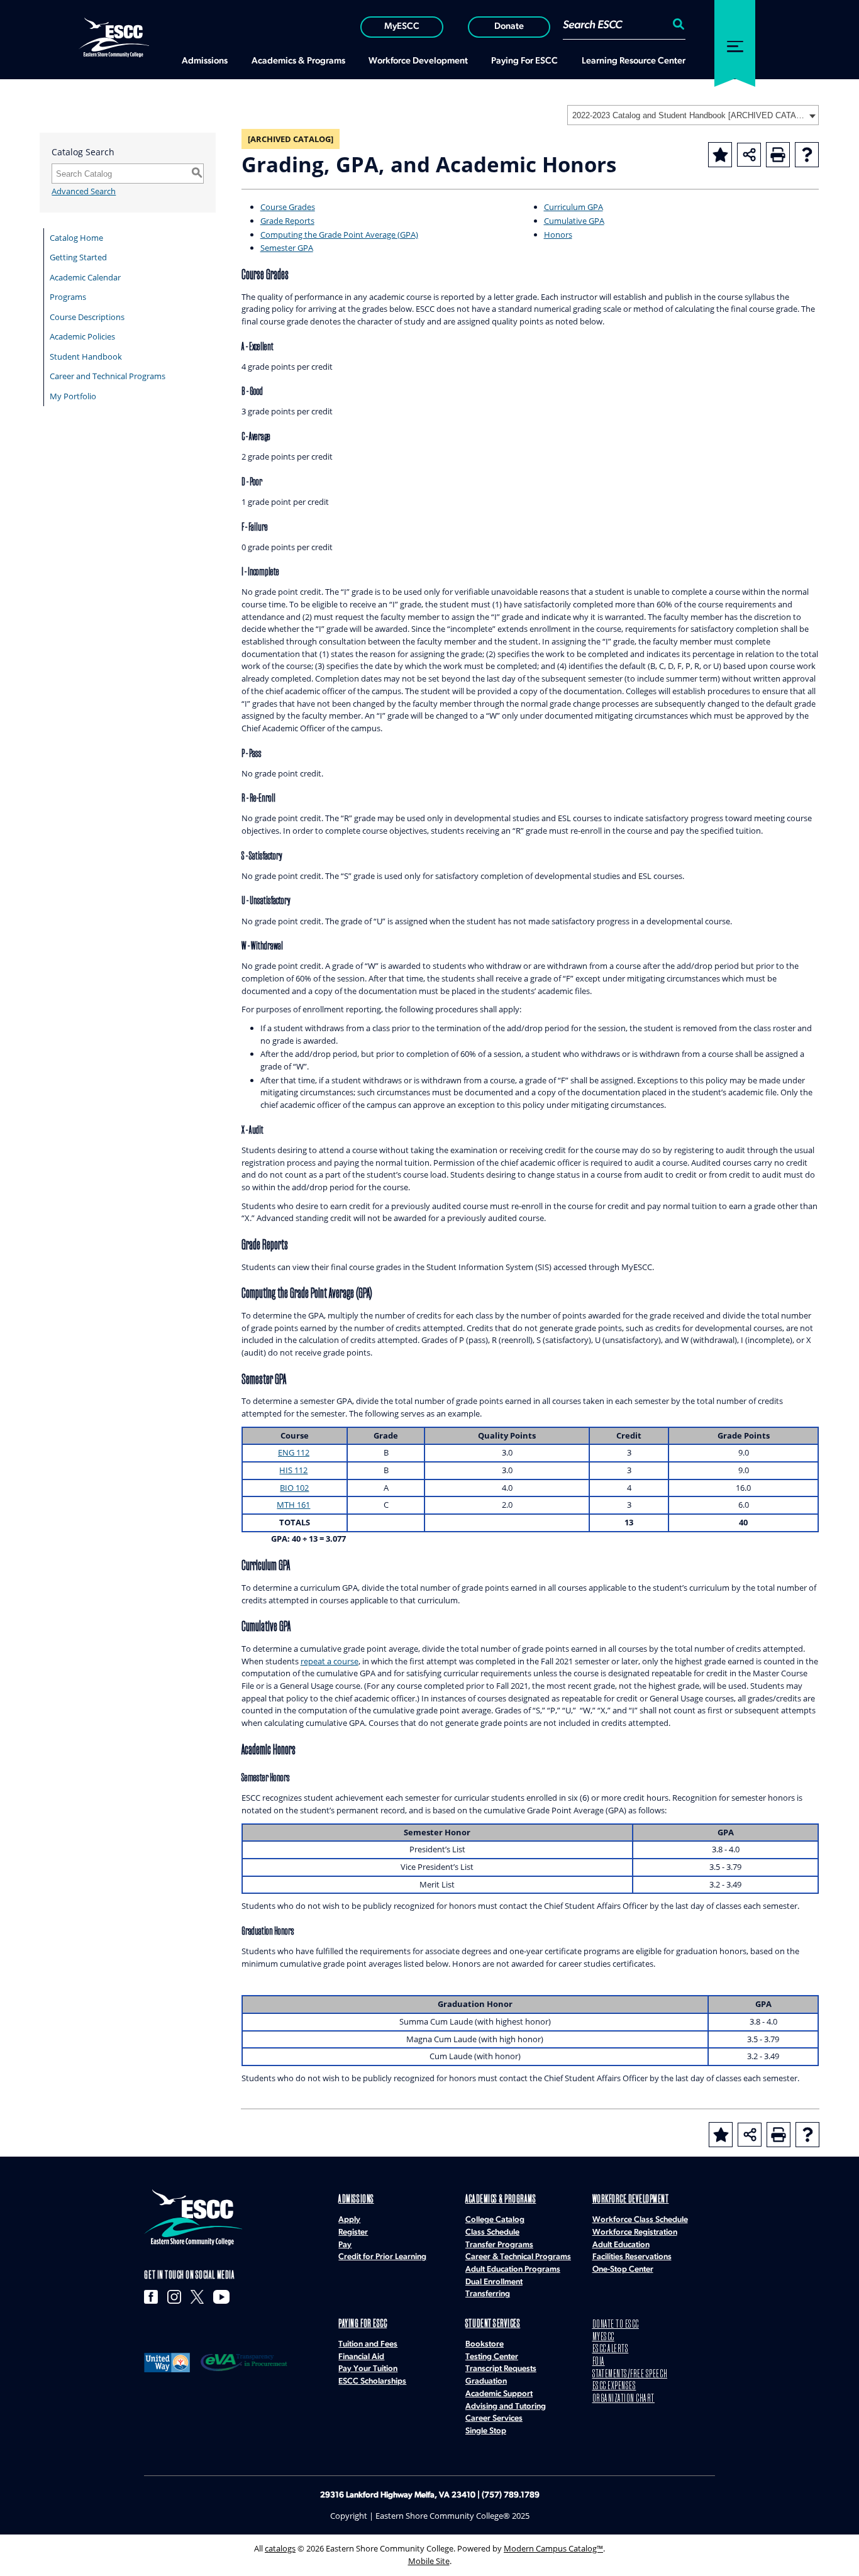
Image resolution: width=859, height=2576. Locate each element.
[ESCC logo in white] (114, 36)
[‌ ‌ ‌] (735, 40)
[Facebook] (151, 2297)
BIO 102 (294, 1488)
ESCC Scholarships (372, 2381)
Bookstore (485, 2344)
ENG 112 (294, 1452)
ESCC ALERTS (611, 2349)
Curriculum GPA (574, 207)
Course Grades (288, 207)
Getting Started (78, 257)
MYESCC (603, 2337)
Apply (349, 2220)
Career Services (494, 2418)
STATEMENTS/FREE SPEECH (630, 2374)
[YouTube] (221, 2297)
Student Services (493, 2324)
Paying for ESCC (363, 2324)
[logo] (193, 2217)
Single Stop (486, 2431)
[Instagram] (174, 2297)
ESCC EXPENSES (614, 2386)
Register (353, 2232)
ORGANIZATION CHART (623, 2399)
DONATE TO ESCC (616, 2325)
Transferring (488, 2294)
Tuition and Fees (368, 2344)
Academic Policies (82, 336)
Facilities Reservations (632, 2257)
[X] (197, 2297)
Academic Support (499, 2394)
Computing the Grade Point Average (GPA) (339, 235)
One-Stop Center (623, 2269)
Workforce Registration (635, 2232)
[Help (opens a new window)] (807, 155)
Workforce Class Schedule (640, 2220)
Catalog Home (76, 238)
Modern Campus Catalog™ (553, 2548)
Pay (345, 2245)
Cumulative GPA (574, 221)
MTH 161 (293, 1505)
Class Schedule (492, 2232)
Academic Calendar (85, 277)
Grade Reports (287, 221)
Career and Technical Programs (108, 376)
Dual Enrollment (494, 2282)
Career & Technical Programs (518, 2257)
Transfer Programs (499, 2245)
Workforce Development (631, 2200)
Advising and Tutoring (506, 2407)
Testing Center (492, 2357)
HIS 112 (293, 1470)
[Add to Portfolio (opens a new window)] (720, 155)
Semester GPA (287, 248)
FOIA (599, 2362)
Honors (558, 235)
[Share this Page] (749, 155)
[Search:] (677, 26)
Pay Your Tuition (368, 2369)
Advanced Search (84, 191)
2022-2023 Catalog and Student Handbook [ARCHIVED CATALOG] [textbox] (689, 115)
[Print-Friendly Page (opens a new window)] (778, 155)
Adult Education (621, 2245)
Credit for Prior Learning (382, 2257)
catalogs (280, 2548)
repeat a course (330, 1661)
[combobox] (693, 115)
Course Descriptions (87, 317)
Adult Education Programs (513, 2269)
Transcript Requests (501, 2369)
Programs (68, 297)
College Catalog (495, 2220)
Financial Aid (361, 2357)
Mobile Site (429, 2561)
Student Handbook (86, 357)
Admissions (356, 2200)
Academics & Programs (501, 2200)
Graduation (486, 2381)
